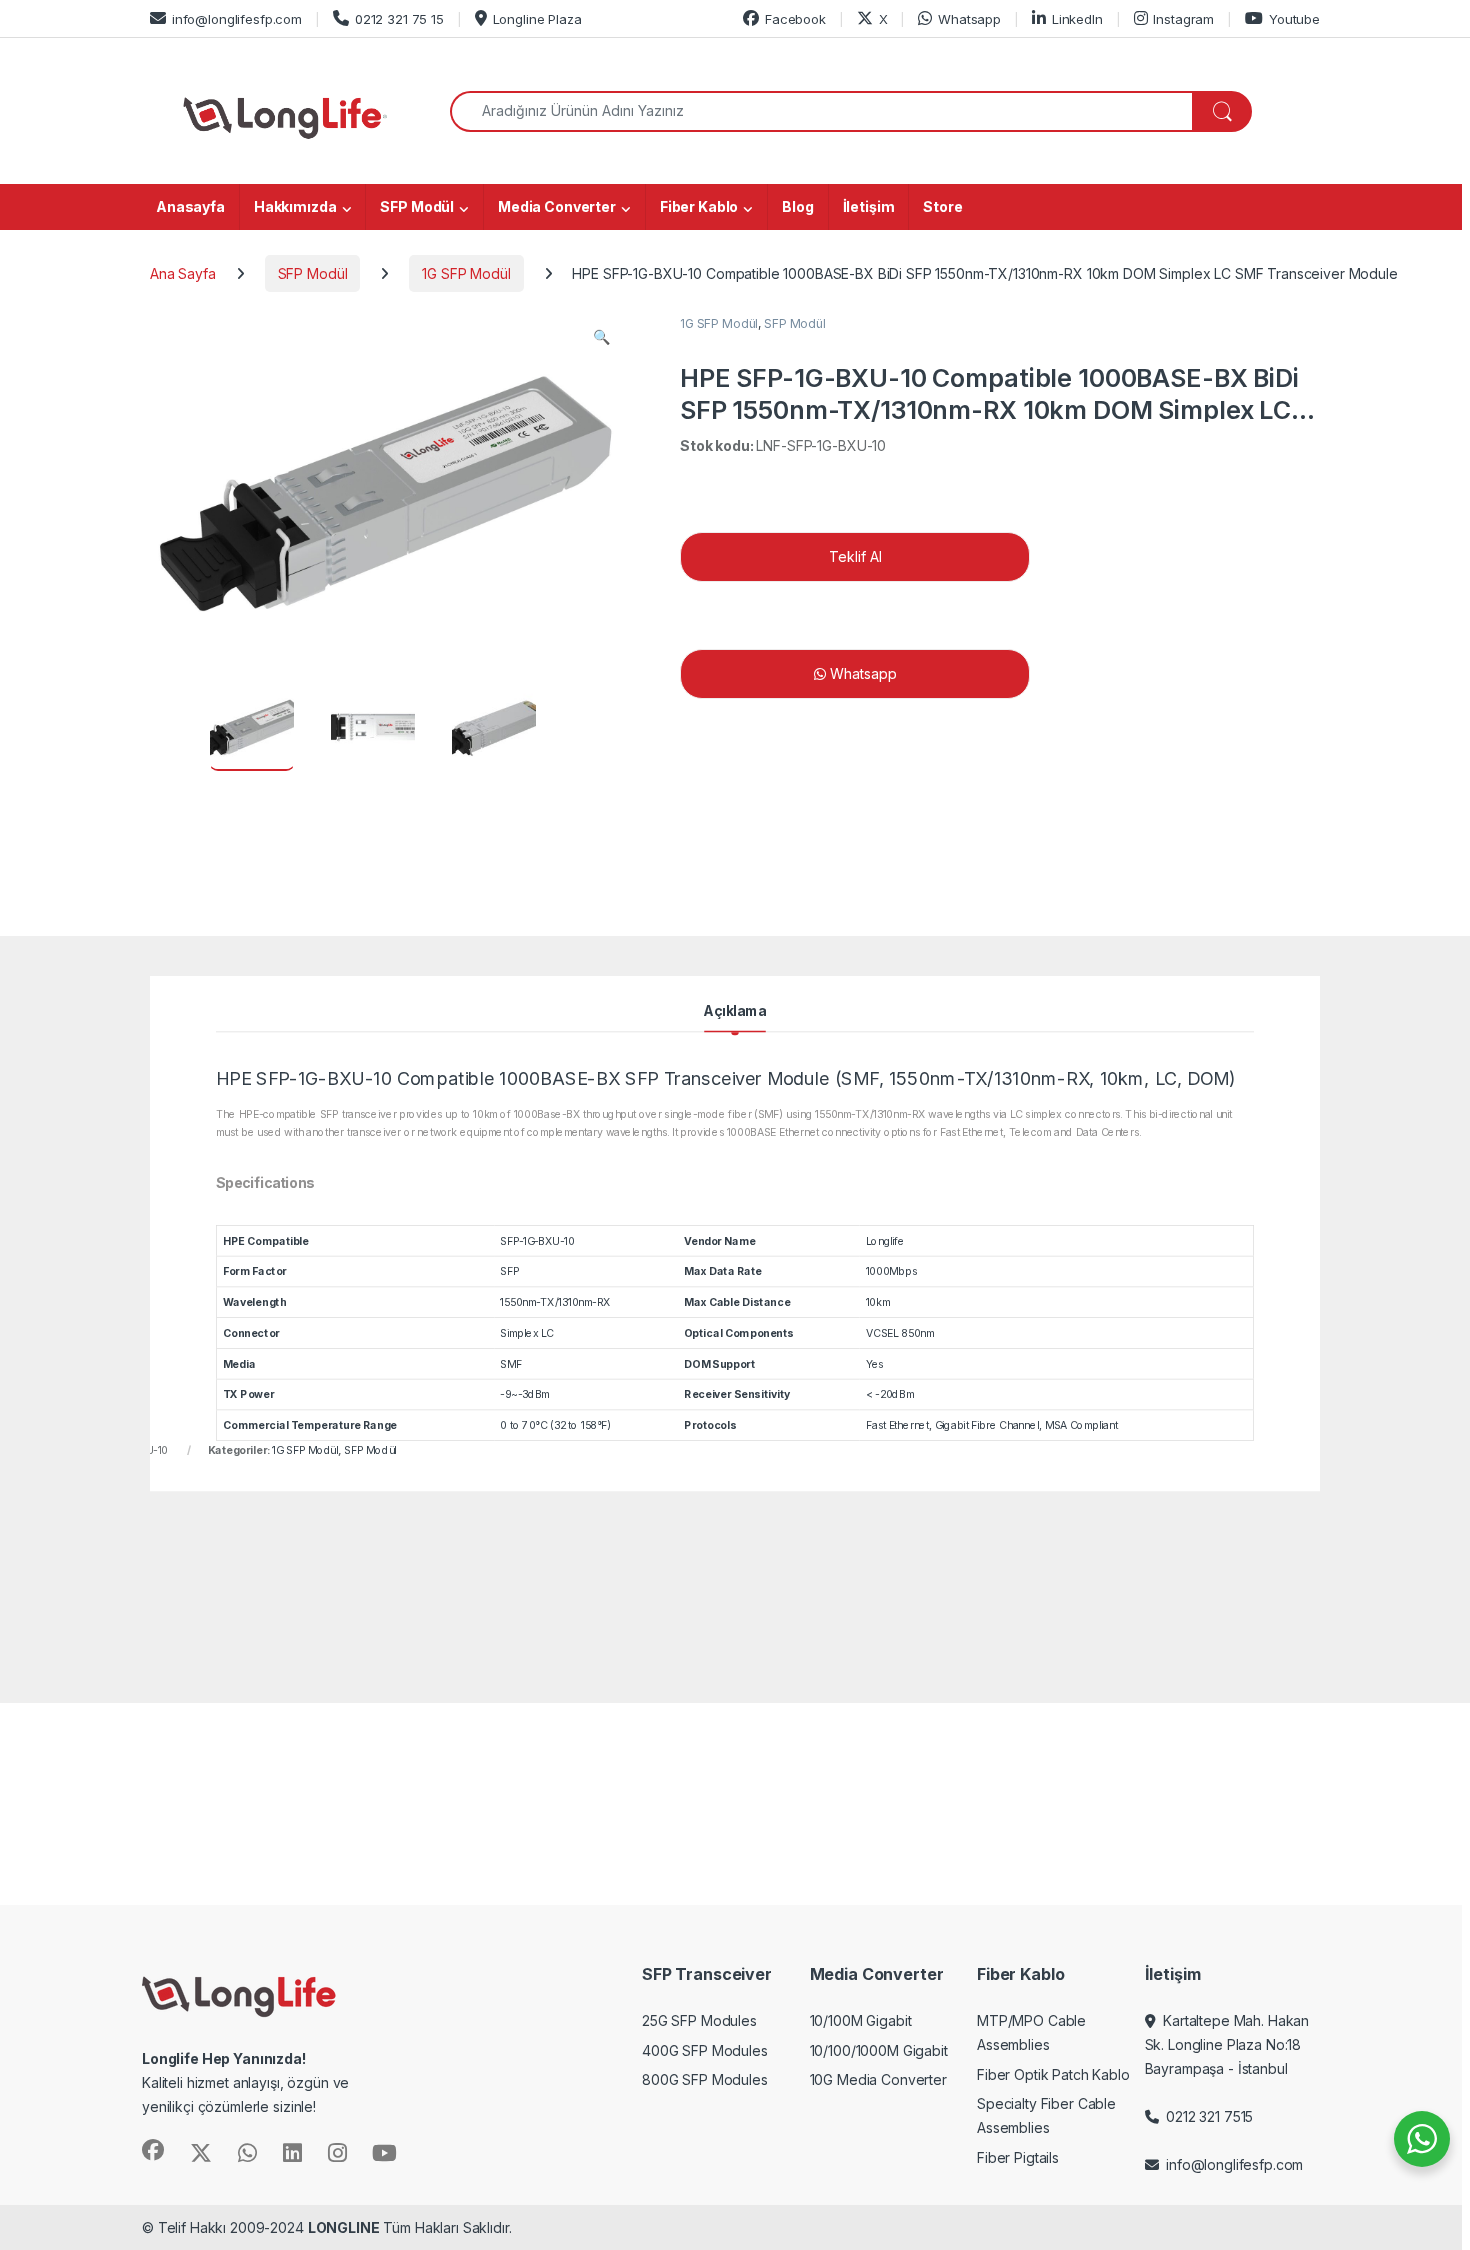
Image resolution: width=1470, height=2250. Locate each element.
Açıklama (734, 1011)
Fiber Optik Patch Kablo (1053, 2074)
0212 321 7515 (1205, 2116)
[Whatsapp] (1135, 674)
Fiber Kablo (699, 206)
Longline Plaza (537, 19)
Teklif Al (855, 556)
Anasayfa (190, 206)
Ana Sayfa (183, 273)
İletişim (869, 206)
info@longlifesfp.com (237, 19)
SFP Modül (417, 206)
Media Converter (557, 206)
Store (942, 206)
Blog (797, 206)
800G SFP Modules (705, 2079)
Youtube (1294, 19)
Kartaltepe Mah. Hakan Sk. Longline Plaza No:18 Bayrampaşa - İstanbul (1227, 2044)
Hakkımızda (295, 206)
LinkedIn (1077, 19)
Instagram (1183, 19)
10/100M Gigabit (861, 2020)
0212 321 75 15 (399, 19)
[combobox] (821, 111)
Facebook (795, 19)
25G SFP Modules (699, 2020)
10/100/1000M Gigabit (879, 2050)
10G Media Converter (878, 2079)
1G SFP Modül (466, 273)
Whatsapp (969, 19)
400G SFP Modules (705, 2050)
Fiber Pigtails (1018, 2157)
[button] (601, 337)
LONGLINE (344, 2227)
